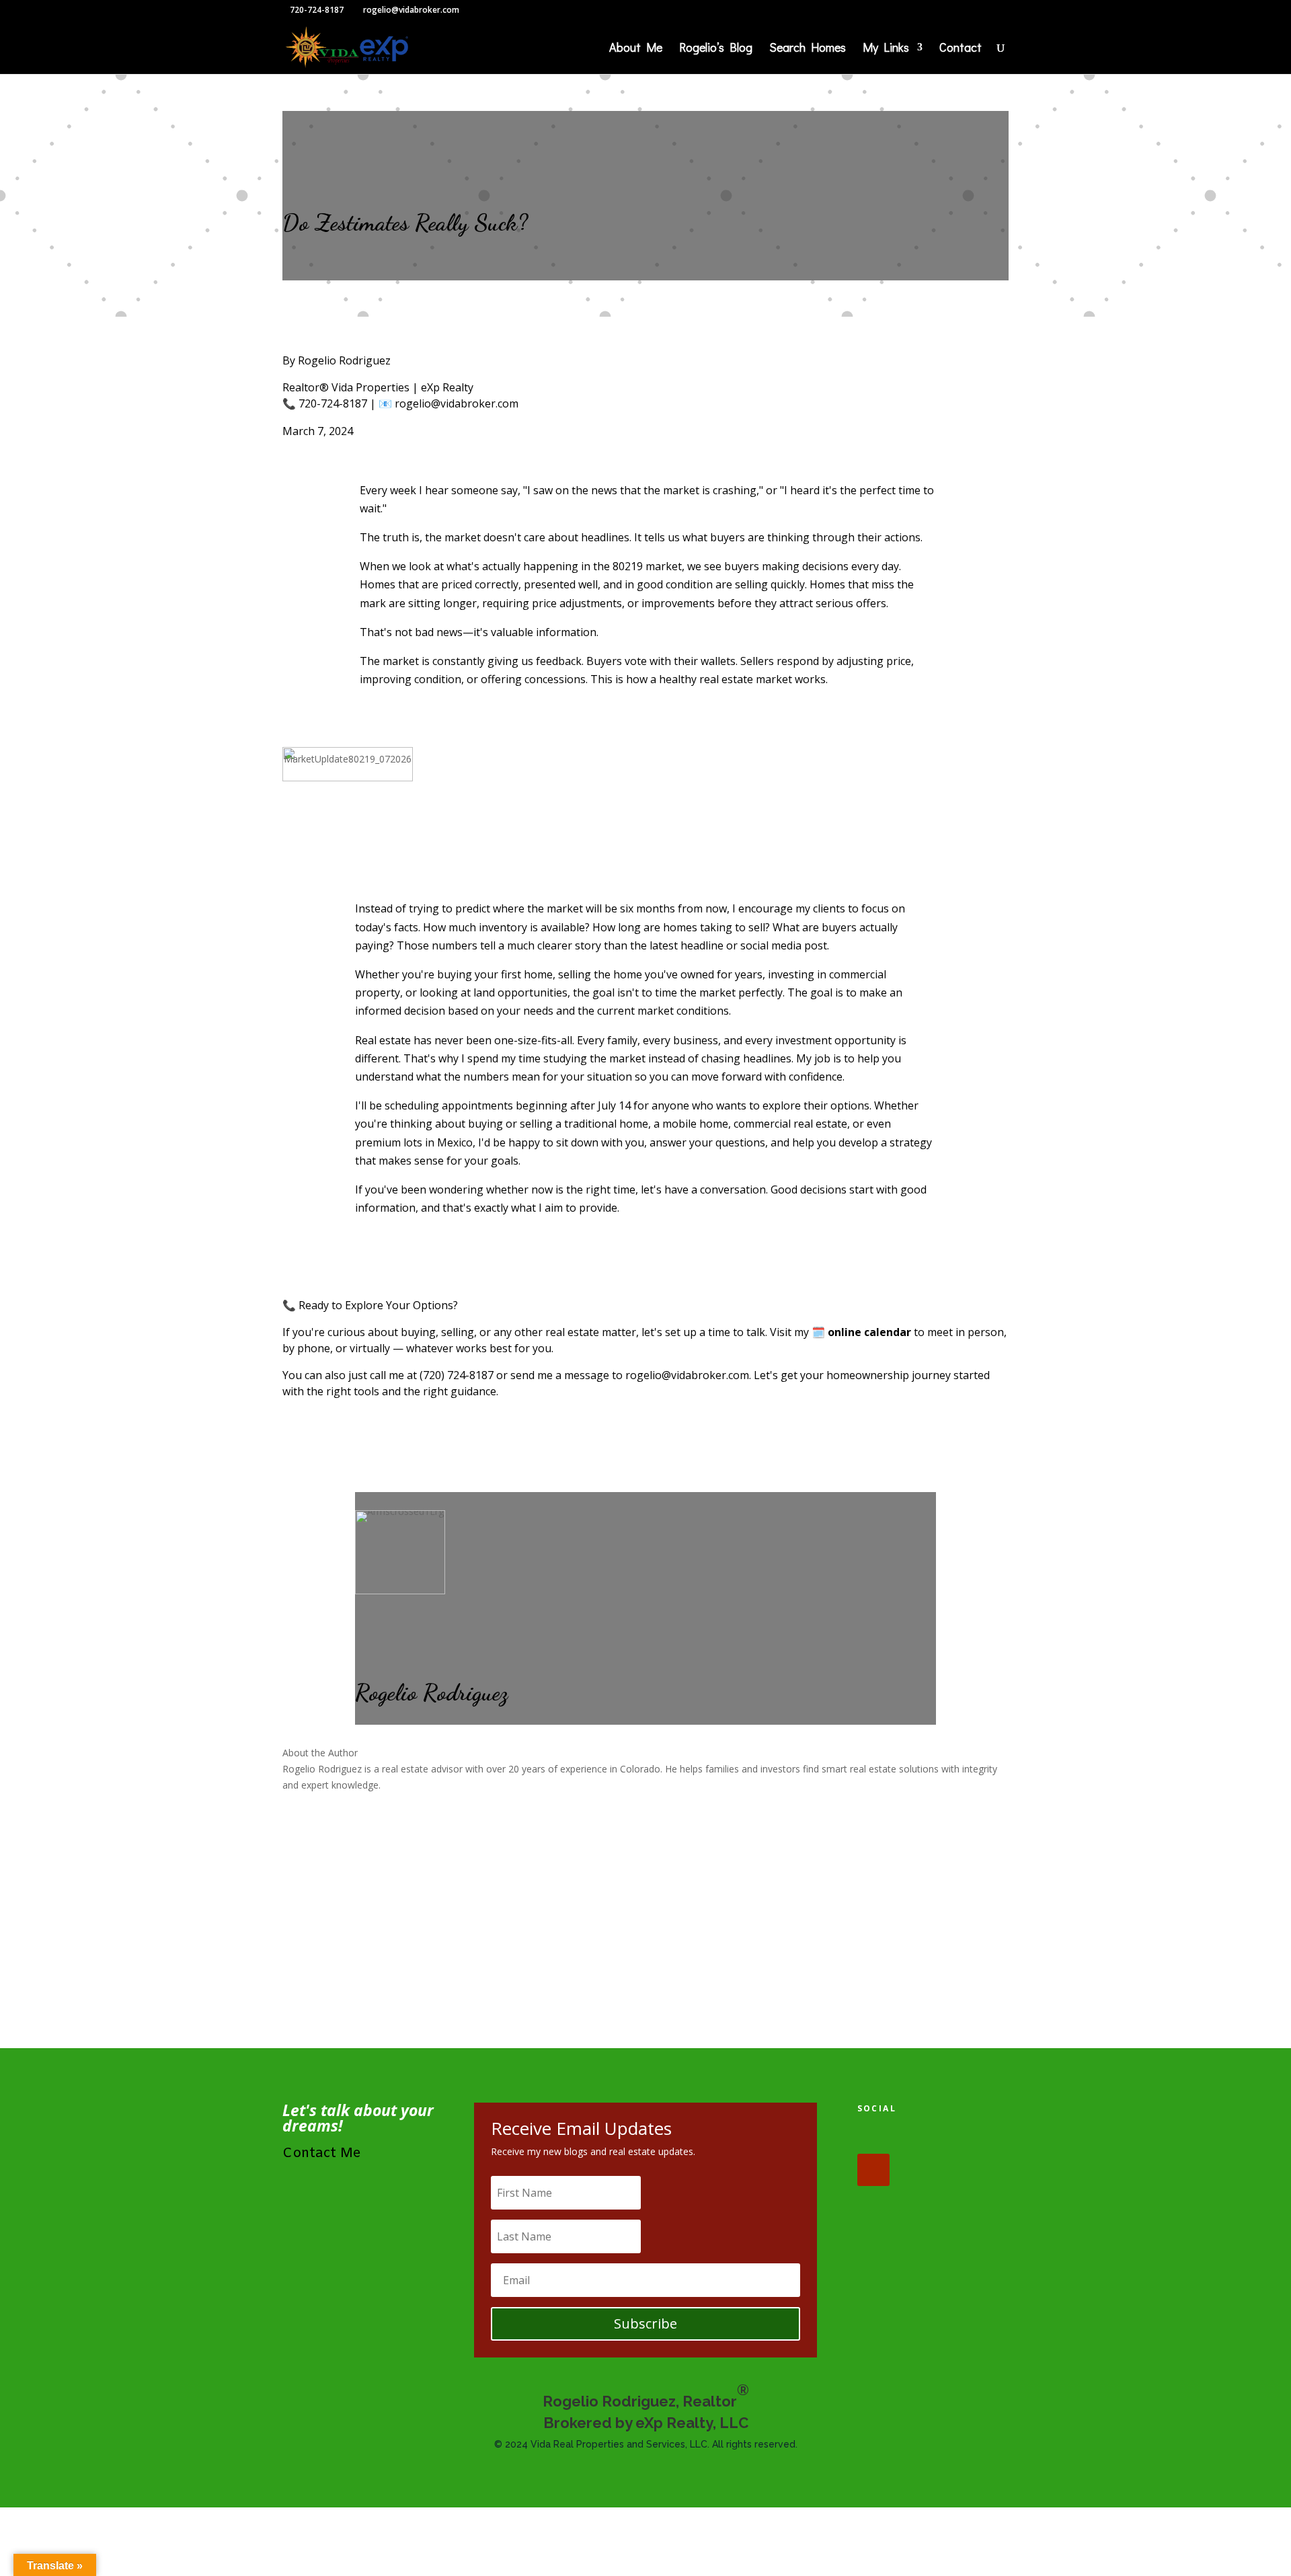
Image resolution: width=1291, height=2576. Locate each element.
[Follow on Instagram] (957, 2138)
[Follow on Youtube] (873, 2170)
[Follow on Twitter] (915, 2138)
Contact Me (322, 2153)
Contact (961, 49)
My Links (886, 49)
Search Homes (808, 49)
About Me (636, 49)
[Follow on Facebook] (873, 2138)
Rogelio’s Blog (716, 49)
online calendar (869, 1332)
